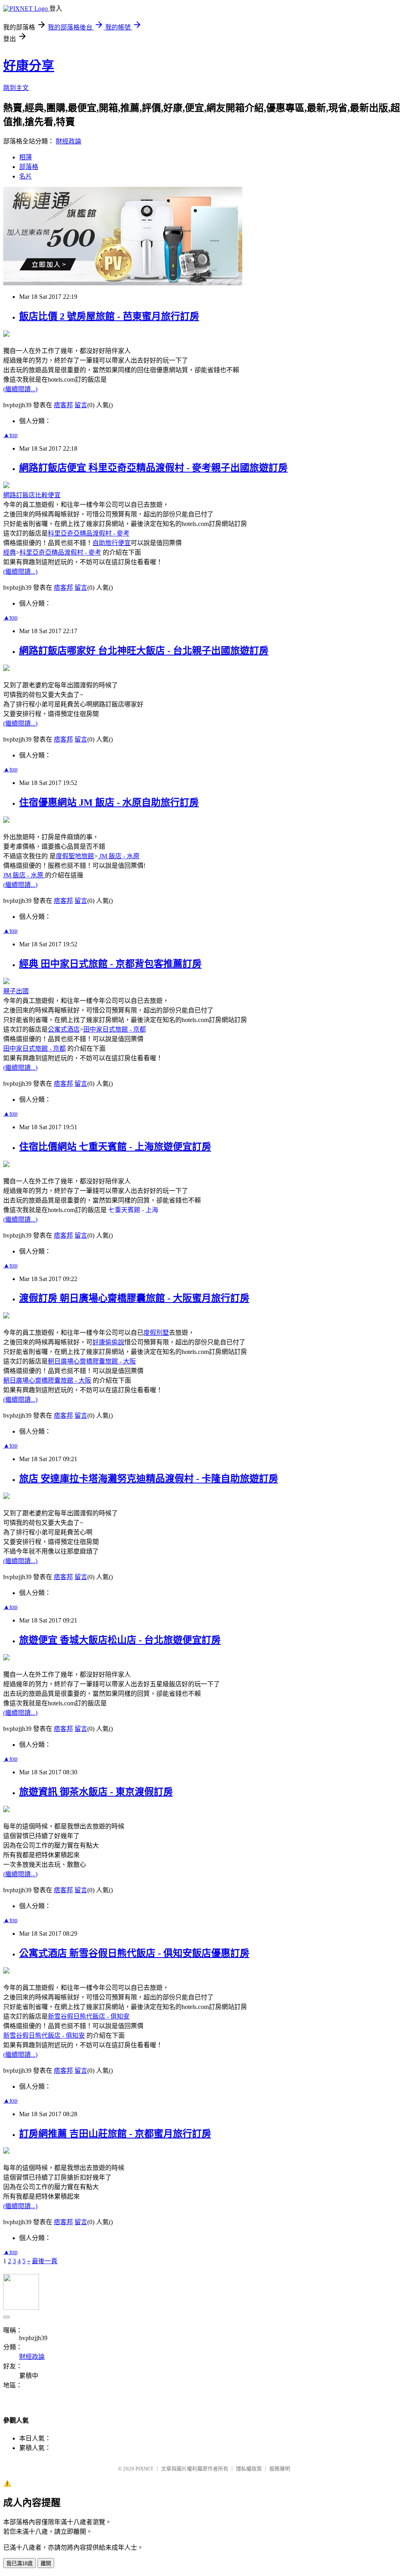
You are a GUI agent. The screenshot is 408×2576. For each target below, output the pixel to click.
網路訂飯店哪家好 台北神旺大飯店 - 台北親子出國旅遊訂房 (144, 651)
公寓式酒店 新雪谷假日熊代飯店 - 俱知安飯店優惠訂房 (134, 1953)
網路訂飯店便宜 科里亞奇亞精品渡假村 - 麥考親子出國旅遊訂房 (153, 468)
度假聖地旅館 (75, 856)
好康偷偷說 (108, 1342)
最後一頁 (45, 2261)
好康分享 (29, 66)
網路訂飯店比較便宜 (32, 495)
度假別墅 (156, 1333)
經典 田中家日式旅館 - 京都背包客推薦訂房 (110, 964)
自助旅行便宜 (112, 543)
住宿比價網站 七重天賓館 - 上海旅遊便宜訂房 (115, 1147)
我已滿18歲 (20, 2563)
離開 (46, 2563)
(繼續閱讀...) (20, 389)
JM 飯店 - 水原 (119, 856)
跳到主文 (16, 88)
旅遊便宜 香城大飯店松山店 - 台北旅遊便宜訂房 (120, 1640)
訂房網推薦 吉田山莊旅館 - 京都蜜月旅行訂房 (115, 2134)
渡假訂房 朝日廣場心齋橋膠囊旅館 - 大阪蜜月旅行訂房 (134, 1298)
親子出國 (16, 991)
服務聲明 (280, 2469)
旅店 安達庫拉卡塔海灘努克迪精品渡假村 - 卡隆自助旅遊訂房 (149, 1479)
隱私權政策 (249, 2469)
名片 (25, 176)
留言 (81, 405)
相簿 (25, 157)
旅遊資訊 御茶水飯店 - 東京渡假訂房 (96, 1792)
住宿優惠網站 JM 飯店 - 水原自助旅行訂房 (109, 802)
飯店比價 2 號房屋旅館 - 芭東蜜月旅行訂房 (109, 316)
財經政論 (69, 141)
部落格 (29, 167)
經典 (10, 552)
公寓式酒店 (64, 1029)
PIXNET (144, 2469)
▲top (10, 435)
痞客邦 (63, 405)
